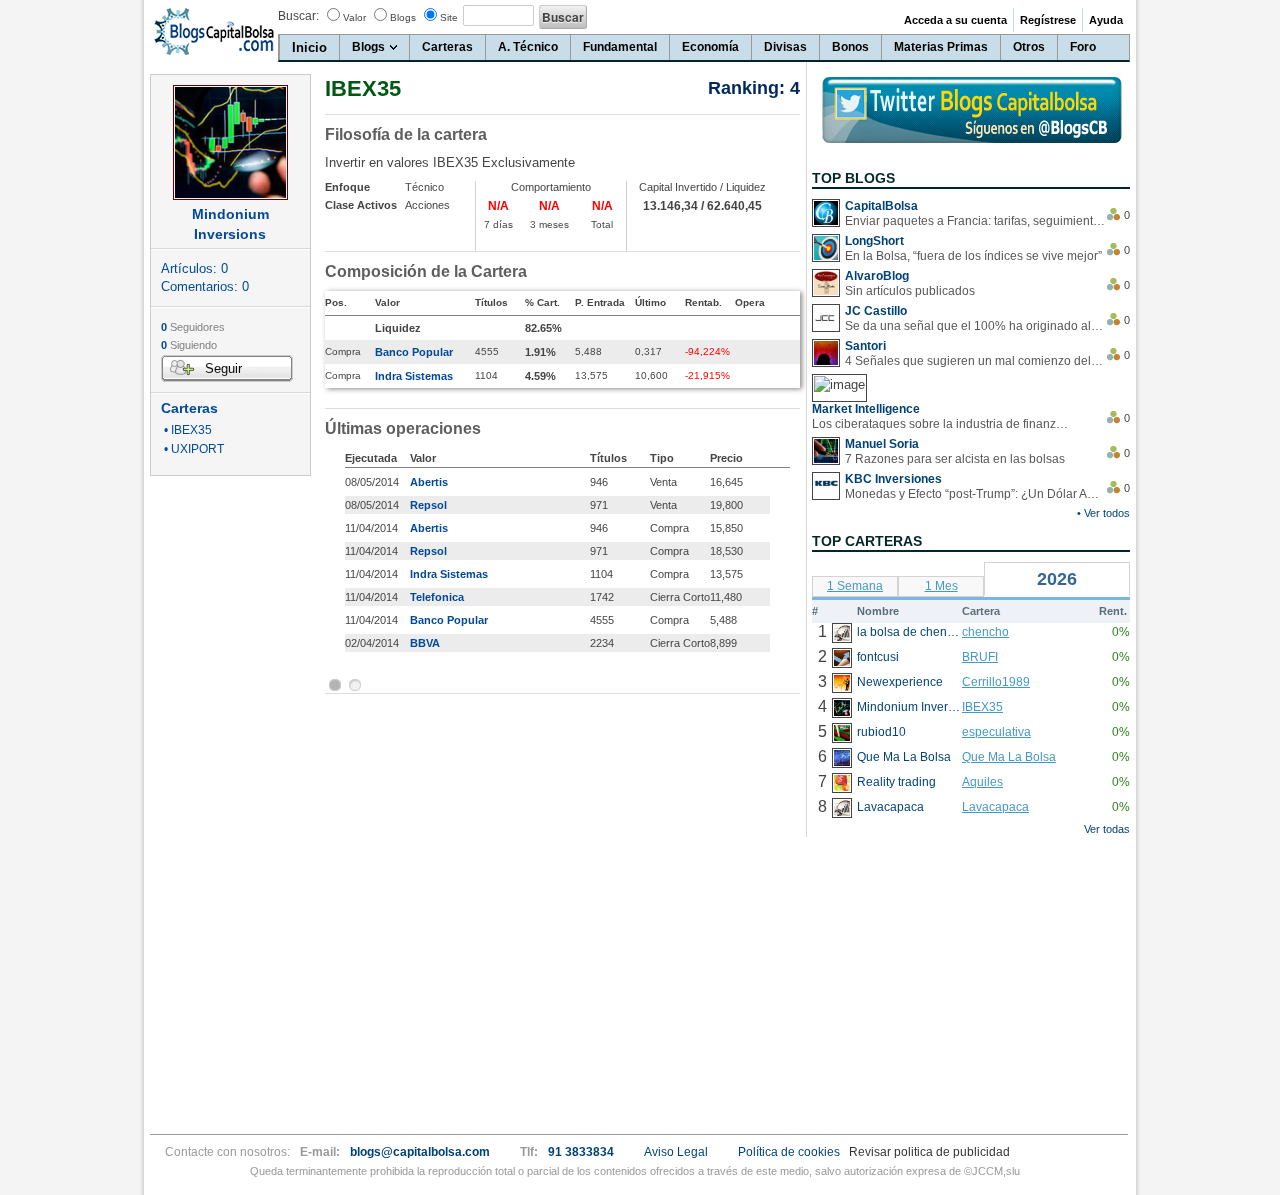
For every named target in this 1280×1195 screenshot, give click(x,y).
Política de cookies (789, 1152)
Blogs (403, 17)
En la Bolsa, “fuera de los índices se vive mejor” (973, 256)
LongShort (874, 241)
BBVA (425, 643)
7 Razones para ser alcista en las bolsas (955, 459)
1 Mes (941, 586)
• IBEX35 (186, 430)
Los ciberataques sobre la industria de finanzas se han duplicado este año (942, 424)
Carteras (447, 47)
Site (449, 17)
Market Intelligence (866, 409)
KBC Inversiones (893, 479)
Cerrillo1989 (996, 682)
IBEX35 (982, 707)
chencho (985, 632)
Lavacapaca (995, 807)
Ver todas (1107, 829)
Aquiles (982, 782)
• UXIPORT (192, 449)
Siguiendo (189, 345)
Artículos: (194, 268)
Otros (1029, 47)
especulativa (996, 732)
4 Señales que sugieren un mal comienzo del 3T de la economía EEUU (975, 361)
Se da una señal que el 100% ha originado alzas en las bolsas (975, 326)
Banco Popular (414, 352)
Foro (1083, 47)
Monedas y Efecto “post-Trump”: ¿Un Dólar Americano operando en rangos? (975, 494)
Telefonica (437, 597)
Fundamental (620, 47)
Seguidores (193, 327)
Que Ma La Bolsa (1009, 757)
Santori (865, 346)
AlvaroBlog (877, 276)
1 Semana (855, 586)
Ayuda (1106, 20)
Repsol (428, 505)
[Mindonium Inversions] (230, 142)
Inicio (309, 47)
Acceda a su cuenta (955, 20)
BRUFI (980, 657)
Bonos (850, 47)
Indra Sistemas (414, 376)
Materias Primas (941, 47)
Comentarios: (205, 286)
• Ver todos (1103, 513)
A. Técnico (528, 47)
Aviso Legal (676, 1152)
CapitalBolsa (881, 206)
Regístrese (1048, 20)
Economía (710, 47)
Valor (354, 17)
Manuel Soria (882, 444)
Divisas (785, 47)
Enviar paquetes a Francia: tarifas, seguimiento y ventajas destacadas (975, 221)
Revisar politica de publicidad (929, 1152)
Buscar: (298, 16)
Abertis (429, 482)
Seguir (223, 368)
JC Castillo (876, 311)
